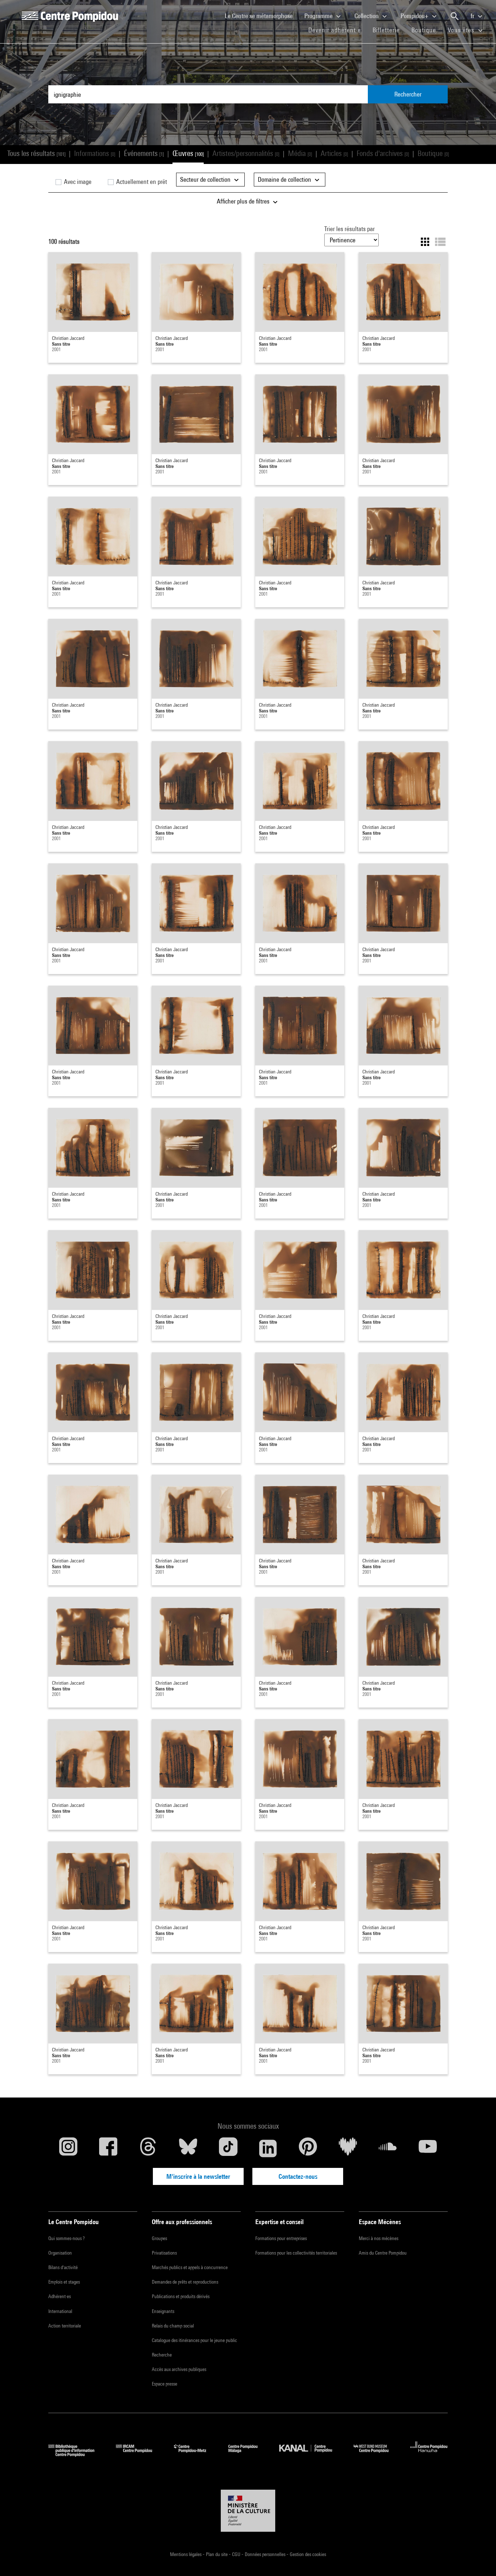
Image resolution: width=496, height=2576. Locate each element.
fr (473, 16)
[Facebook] (108, 2148)
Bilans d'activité (63, 2267)
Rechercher (408, 94)
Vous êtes (462, 30)
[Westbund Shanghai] (377, 2454)
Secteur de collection (206, 179)
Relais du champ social (173, 2326)
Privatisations (164, 2253)
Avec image (77, 182)
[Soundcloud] (388, 2148)
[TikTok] (228, 2148)
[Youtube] (428, 2148)
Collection (367, 16)
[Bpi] (77, 2454)
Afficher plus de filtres (244, 201)
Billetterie (386, 30)
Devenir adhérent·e (338, 30)
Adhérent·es (60, 2296)
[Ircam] (139, 2454)
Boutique (427, 30)
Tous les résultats (36, 153)
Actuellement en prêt (141, 182)
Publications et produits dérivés (181, 2296)
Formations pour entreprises (281, 2238)
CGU (237, 2554)
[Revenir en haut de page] (479, 2559)
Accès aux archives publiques (179, 2369)
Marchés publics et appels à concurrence (190, 2267)
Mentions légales (186, 2554)
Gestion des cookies (308, 2554)
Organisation (60, 2253)
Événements (144, 153)
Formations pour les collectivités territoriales (296, 2253)
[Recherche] (455, 16)
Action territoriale (65, 2326)
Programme (319, 16)
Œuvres (188, 153)
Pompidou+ (415, 16)
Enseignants (163, 2311)
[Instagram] (68, 2148)
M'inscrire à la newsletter (198, 2176)
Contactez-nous (298, 2176)
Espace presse (164, 2384)
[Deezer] (348, 2148)
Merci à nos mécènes (379, 2238)
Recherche (162, 2355)
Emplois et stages (64, 2282)
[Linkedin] (268, 2148)
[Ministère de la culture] (248, 2511)
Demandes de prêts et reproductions (185, 2282)
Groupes (159, 2238)
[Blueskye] (188, 2148)
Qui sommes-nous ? (66, 2238)
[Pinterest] (308, 2148)
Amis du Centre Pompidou (383, 2253)
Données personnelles (266, 2554)
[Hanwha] (429, 2454)
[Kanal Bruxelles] (311, 2454)
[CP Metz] (196, 2454)
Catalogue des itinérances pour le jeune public (194, 2340)
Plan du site (217, 2554)
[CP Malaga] (248, 2454)
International (60, 2311)
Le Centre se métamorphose (262, 16)
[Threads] (148, 2148)
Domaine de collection (285, 179)
